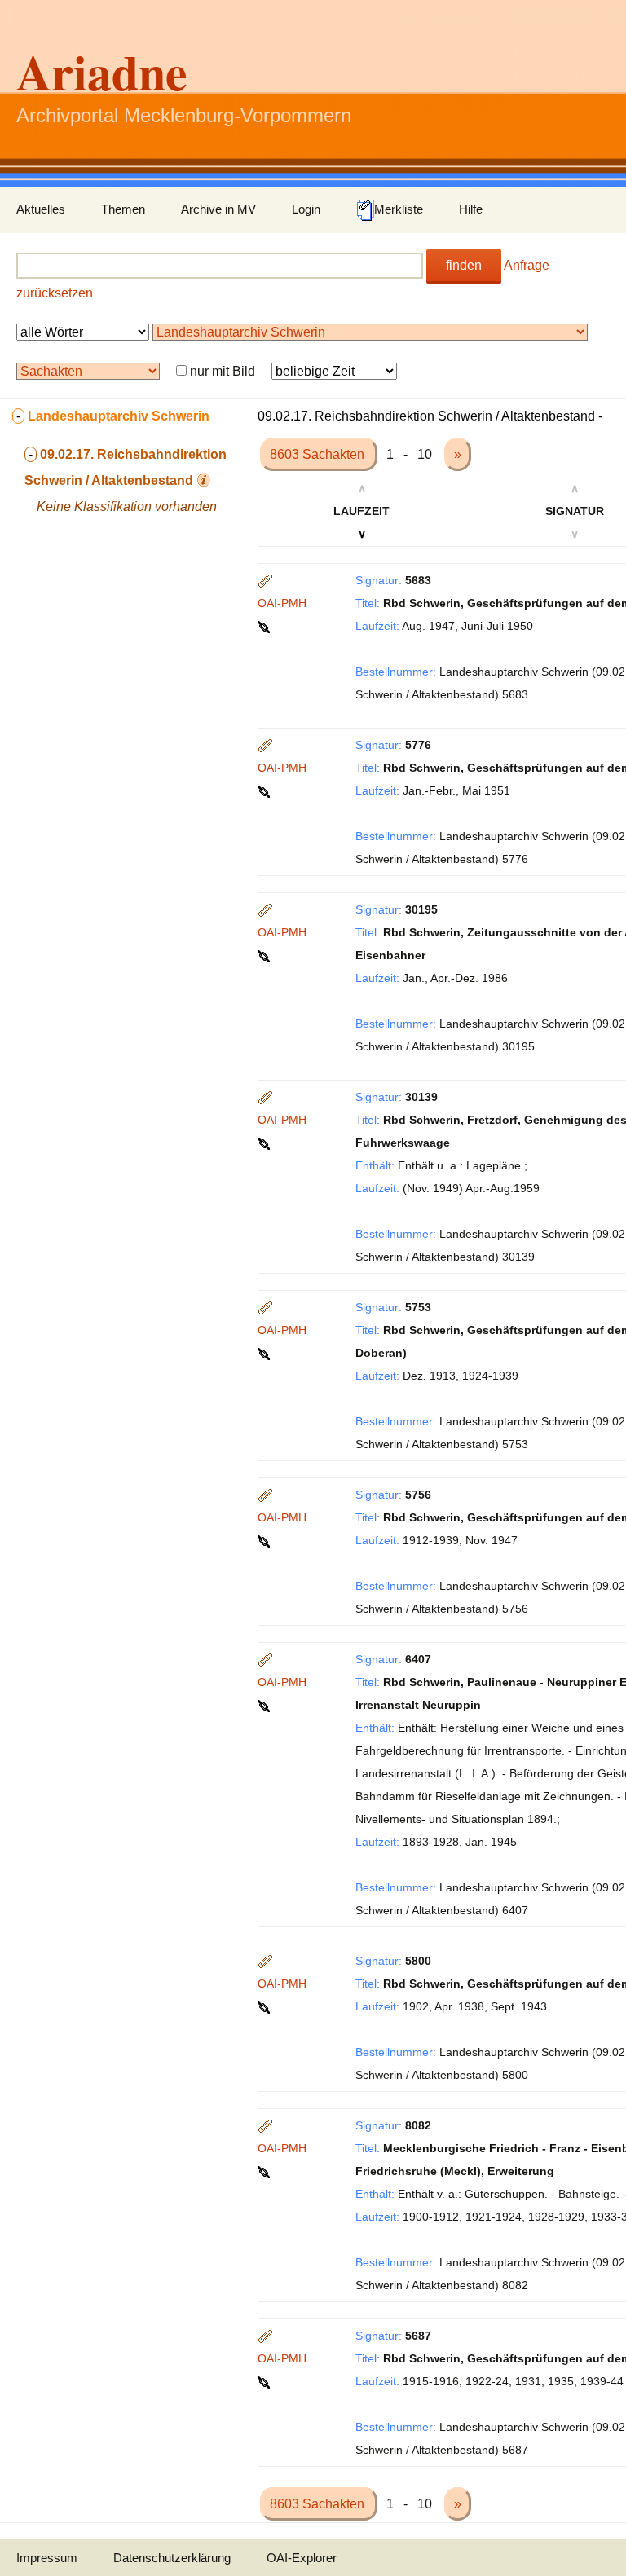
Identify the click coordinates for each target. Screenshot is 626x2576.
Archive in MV (218, 209)
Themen (123, 209)
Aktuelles (41, 209)
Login (306, 209)
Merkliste (399, 209)
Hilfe (471, 209)
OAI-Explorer (302, 2558)
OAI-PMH (282, 603)
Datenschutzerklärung (172, 2558)
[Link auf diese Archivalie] (265, 626)
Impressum (47, 2558)
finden (464, 265)
